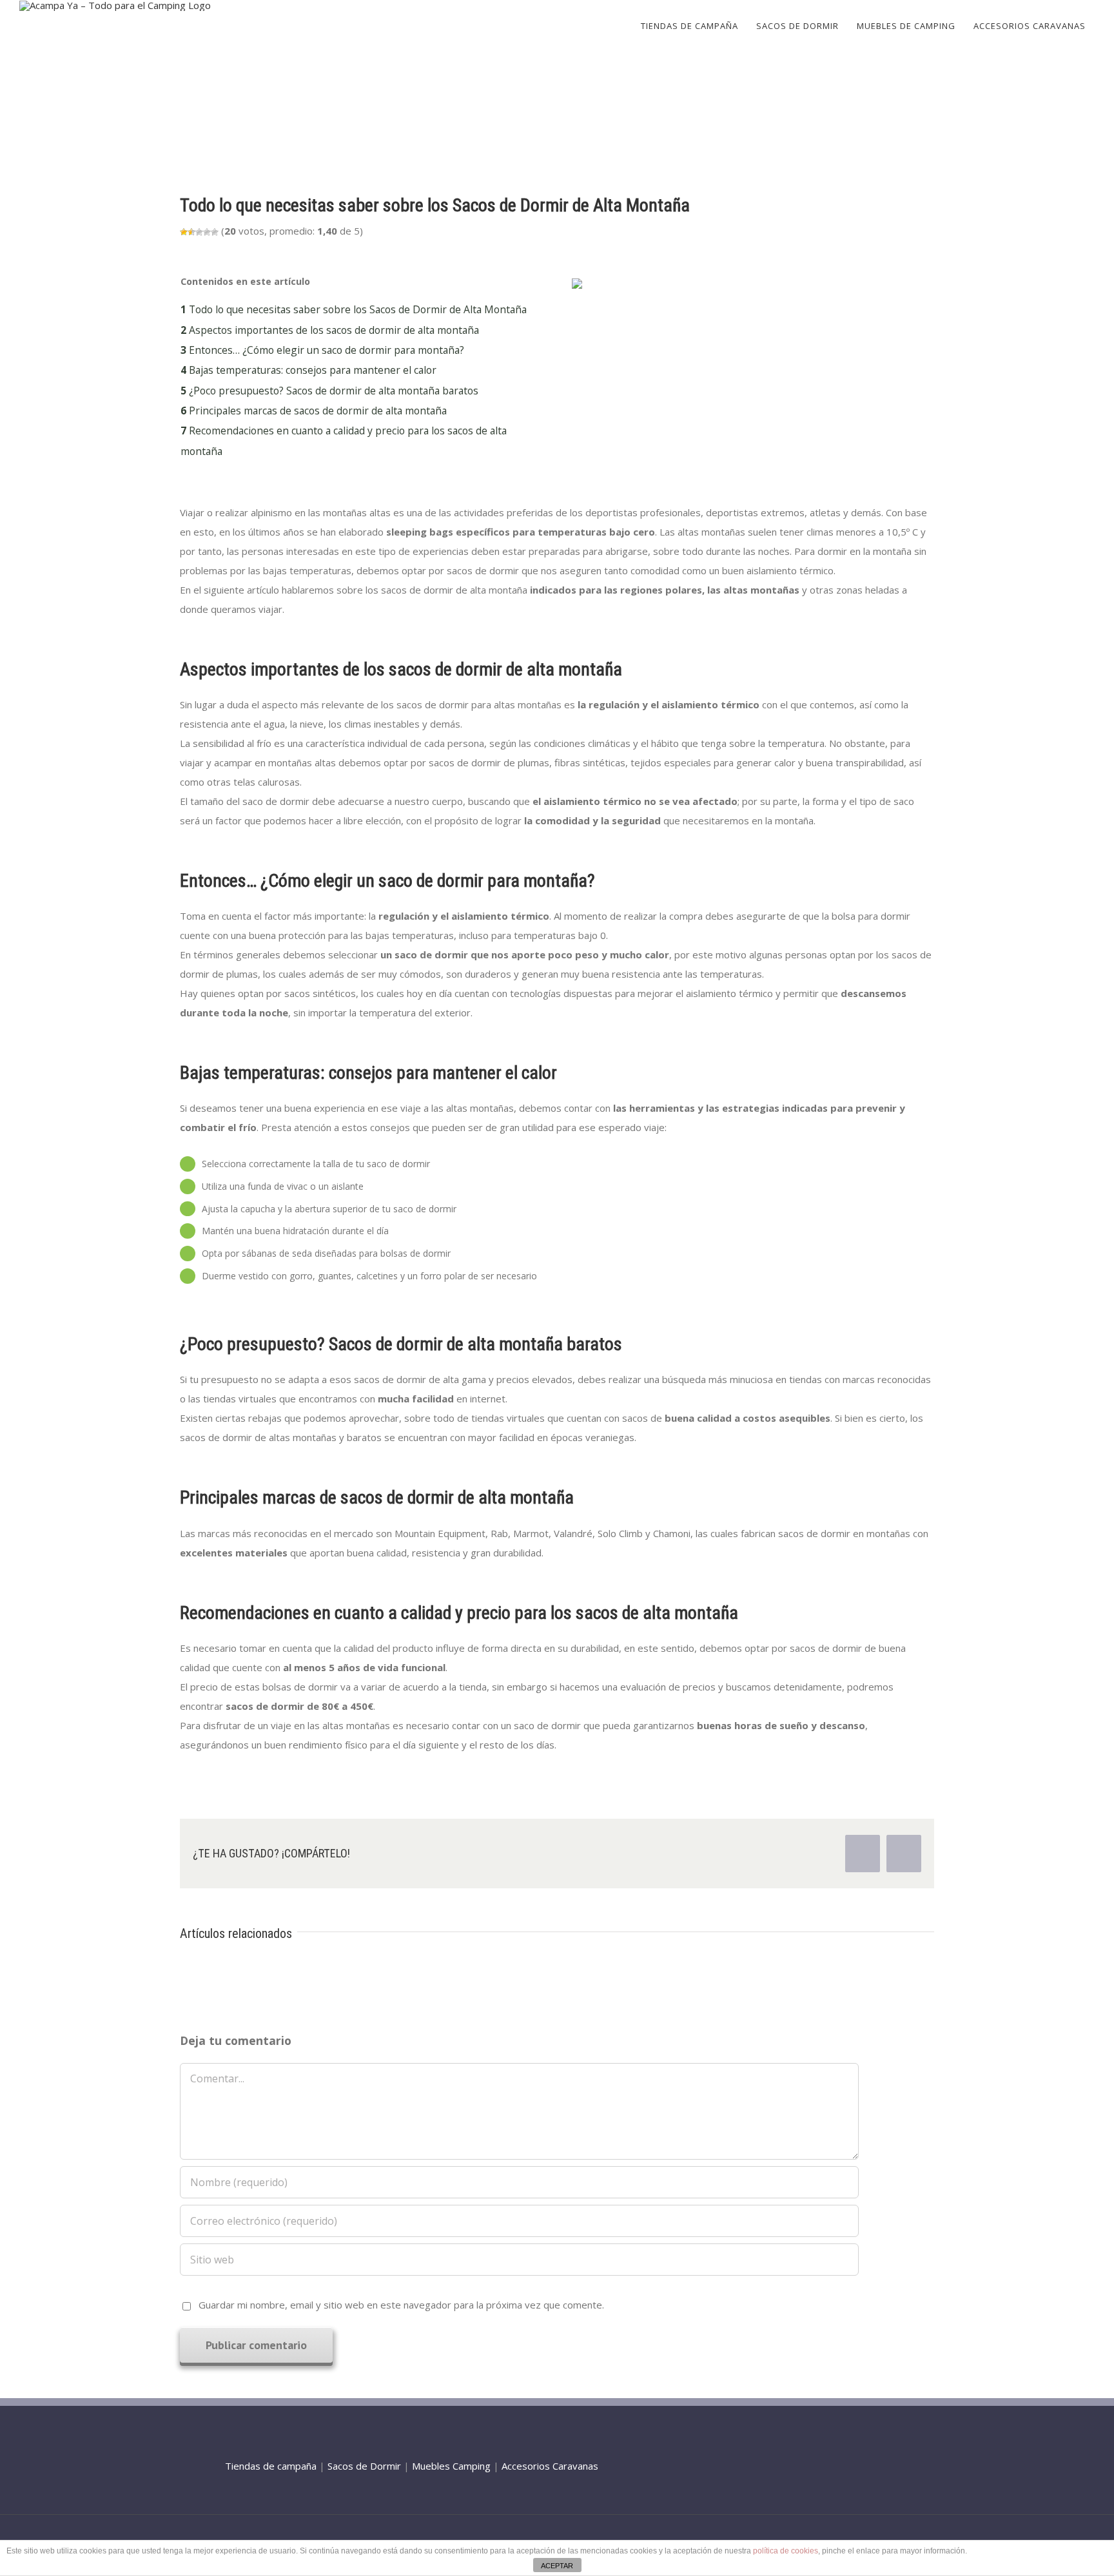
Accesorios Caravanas (550, 2466)
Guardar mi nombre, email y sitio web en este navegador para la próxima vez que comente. (401, 2305)
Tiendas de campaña (271, 2466)
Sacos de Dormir (364, 2466)
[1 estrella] (184, 232)
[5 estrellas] (215, 232)
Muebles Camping (451, 2466)
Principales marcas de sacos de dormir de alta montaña (314, 411)
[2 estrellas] (191, 232)
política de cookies (786, 2551)
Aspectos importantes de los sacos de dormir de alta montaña (330, 330)
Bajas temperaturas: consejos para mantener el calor (308, 370)
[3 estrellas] (199, 232)
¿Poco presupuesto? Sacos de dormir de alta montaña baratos (329, 391)
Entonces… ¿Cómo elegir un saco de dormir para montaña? (322, 350)
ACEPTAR (557, 2566)
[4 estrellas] (207, 232)
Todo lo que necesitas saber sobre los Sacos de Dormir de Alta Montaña (354, 309)
